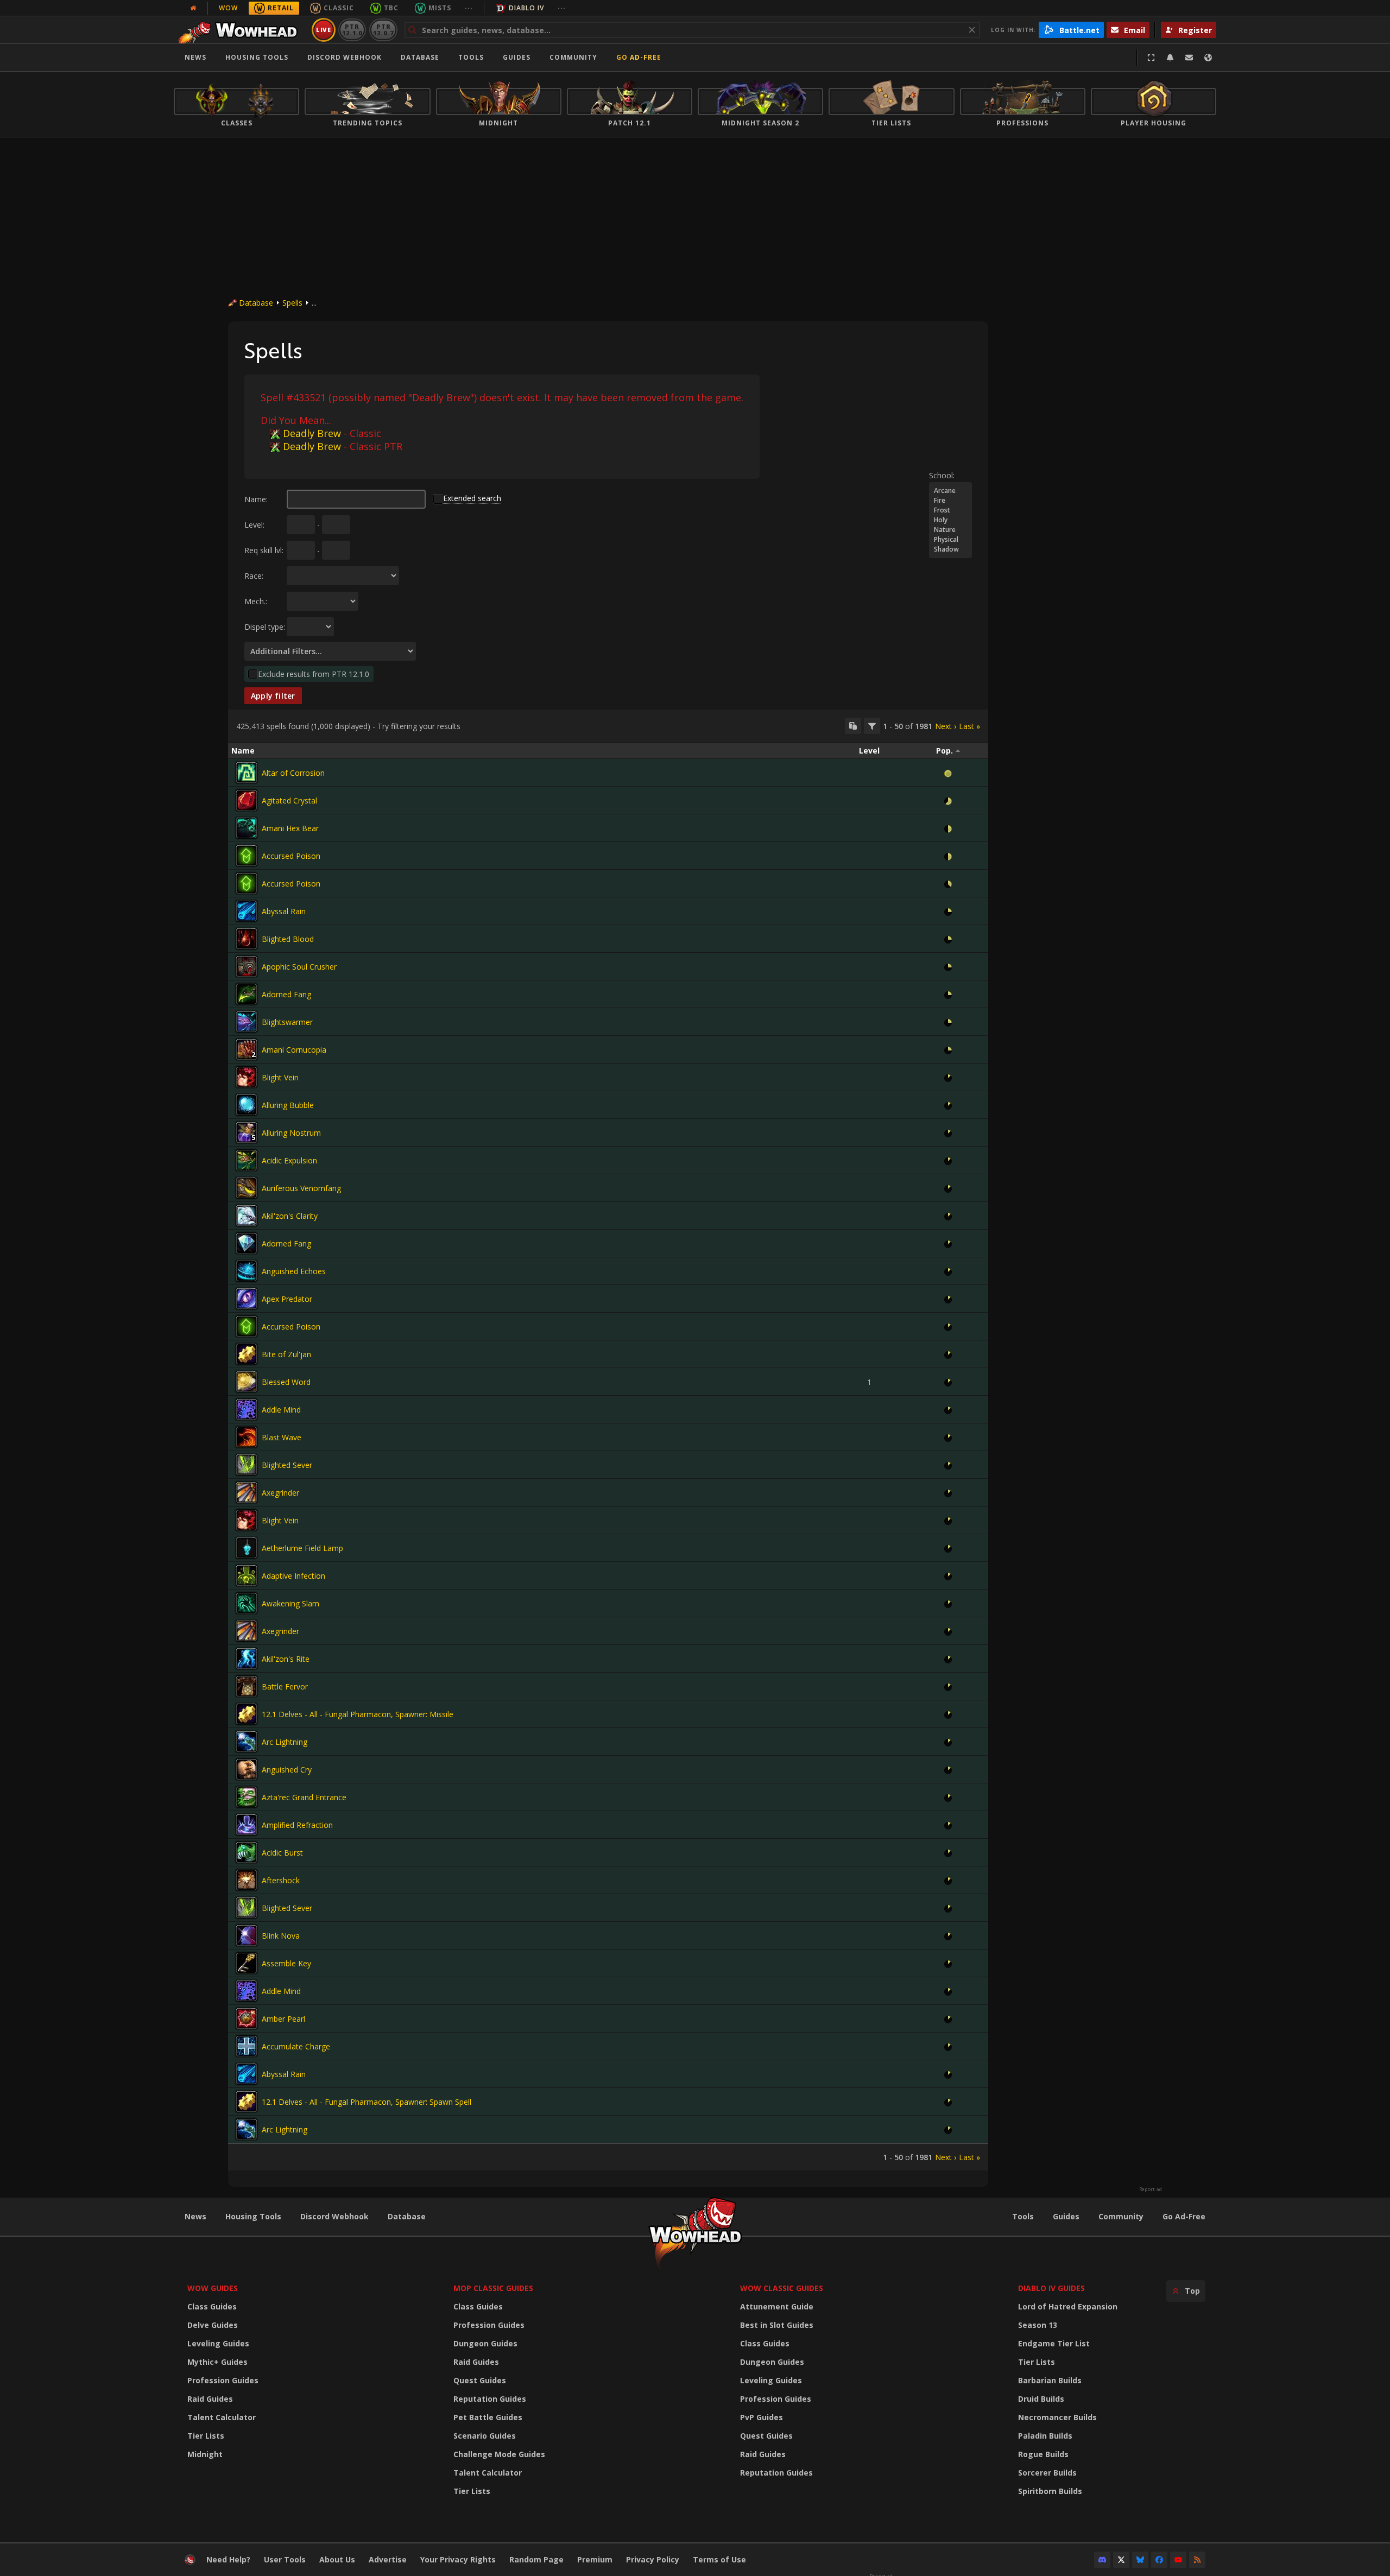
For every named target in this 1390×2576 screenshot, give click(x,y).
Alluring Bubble (288, 1105)
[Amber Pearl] (247, 2018)
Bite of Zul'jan (286, 1354)
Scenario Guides (485, 2436)
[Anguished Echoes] (247, 1271)
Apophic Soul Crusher (299, 967)
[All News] (193, 8)
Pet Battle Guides (488, 2417)
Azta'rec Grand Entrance (304, 1797)
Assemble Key (286, 1963)
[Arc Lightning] (247, 1742)
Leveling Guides (218, 2343)
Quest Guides (480, 2380)
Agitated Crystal (289, 800)
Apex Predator (287, 1299)
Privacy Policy (653, 2559)
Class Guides (212, 2306)
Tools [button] (471, 57)
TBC (391, 8)
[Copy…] (853, 726)
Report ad (1151, 2189)
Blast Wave (282, 1437)
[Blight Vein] (247, 1077)
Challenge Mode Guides (499, 2454)
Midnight (205, 2454)
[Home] (241, 30)
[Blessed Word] (247, 1382)
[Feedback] (1189, 58)
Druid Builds (1041, 2399)
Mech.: (256, 601)
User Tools (285, 2559)
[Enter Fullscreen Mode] (1151, 58)
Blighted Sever (287, 1465)
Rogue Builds (1043, 2454)
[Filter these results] (872, 726)
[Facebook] (1159, 2560)
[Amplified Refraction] (247, 1825)
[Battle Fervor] (247, 1686)
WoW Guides (213, 2288)
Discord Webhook (345, 57)
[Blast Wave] (247, 1437)
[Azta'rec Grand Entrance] (247, 1797)
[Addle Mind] (247, 1409)
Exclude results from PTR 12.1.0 (314, 674)
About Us (337, 2559)
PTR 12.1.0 (352, 30)
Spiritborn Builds (1050, 2491)
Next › (946, 726)
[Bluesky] (1140, 2560)
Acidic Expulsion (289, 1160)
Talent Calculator (222, 2417)
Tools (1023, 2216)
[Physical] (950, 540)
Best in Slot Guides (777, 2325)
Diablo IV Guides (1051, 2288)
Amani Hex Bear (290, 828)
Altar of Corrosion (293, 773)
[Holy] (950, 520)
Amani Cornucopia (294, 1050)
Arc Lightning (285, 1742)
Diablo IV (526, 8)
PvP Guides (762, 2417)
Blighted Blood (288, 939)
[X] (1121, 2560)
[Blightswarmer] (247, 1022)
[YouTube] (1178, 2560)
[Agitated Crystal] (247, 800)
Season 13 (1038, 2325)
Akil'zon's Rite (286, 1659)
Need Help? (228, 2559)
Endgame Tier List (1054, 2343)
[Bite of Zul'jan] (247, 1354)
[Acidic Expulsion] (247, 1160)
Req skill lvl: (264, 550)
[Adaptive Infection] (247, 1575)
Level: (254, 525)
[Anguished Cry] (247, 1769)
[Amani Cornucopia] (247, 1049)
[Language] (1208, 58)
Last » (969, 726)
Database (420, 57)
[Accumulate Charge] (247, 2046)
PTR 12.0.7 (383, 30)
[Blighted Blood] (247, 939)
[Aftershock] (247, 1880)
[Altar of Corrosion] (247, 773)
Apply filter (273, 696)
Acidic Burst (282, 1853)
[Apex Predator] (247, 1299)
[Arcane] (950, 491)
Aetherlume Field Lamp (302, 1548)
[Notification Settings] (1170, 58)
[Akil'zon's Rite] (247, 1659)
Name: (256, 499)
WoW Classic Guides (782, 2288)
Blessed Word (286, 1382)
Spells (292, 303)
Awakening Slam (290, 1603)
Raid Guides (210, 2399)
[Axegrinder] (247, 1492)
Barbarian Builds (1050, 2380)
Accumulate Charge (296, 2046)
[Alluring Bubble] (247, 1105)
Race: (254, 576)
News (195, 57)
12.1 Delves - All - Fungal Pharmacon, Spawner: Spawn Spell (367, 2102)
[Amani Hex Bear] (247, 828)
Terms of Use (719, 2559)
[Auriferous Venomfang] (247, 1188)
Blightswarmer (287, 1022)
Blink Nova (281, 1936)
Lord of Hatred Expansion (1068, 2306)
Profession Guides (223, 2380)
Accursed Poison (291, 856)
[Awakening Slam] (247, 1603)
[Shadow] (950, 549)
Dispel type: (265, 627)
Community (573, 57)
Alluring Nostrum (291, 1133)
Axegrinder (280, 1493)
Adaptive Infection (293, 1576)
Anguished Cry (287, 1770)
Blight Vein (280, 1077)
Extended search (472, 498)
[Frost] (950, 510)
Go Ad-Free (639, 57)
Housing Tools (253, 2216)
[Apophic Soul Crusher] (247, 966)
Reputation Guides (490, 2399)
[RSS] (1197, 2560)
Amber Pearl (283, 2019)
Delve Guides (213, 2325)
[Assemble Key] (247, 1963)
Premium (595, 2559)
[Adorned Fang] (247, 994)
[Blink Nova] (247, 1935)
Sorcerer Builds (1047, 2473)
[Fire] (950, 501)
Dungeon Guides (485, 2343)
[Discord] (1102, 2560)
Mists (440, 8)
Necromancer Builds (1057, 2417)
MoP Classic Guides (493, 2288)
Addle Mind (281, 1410)
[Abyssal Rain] (247, 911)
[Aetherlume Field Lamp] (247, 1548)
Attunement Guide (777, 2306)
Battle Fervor (285, 1686)
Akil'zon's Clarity (290, 1216)
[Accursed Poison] (247, 856)
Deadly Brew (312, 433)
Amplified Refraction (297, 1825)
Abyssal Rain (284, 911)
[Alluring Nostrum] (247, 1132)
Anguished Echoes (294, 1271)
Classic (339, 8)
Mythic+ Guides (217, 2362)
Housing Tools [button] (257, 57)
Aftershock (281, 1880)
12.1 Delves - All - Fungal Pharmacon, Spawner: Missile (358, 1714)
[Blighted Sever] (247, 1465)
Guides (517, 57)
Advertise (388, 2559)
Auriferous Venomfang (301, 1188)
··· (469, 8)
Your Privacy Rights (458, 2559)
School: (942, 475)
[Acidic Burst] (247, 1852)
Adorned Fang (286, 994)
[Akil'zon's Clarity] (247, 1216)
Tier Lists (206, 2436)
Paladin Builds (1045, 2436)
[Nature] (950, 530)
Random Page (536, 2559)
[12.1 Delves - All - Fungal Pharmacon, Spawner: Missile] (247, 1714)
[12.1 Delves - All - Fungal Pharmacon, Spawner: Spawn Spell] (247, 2102)
